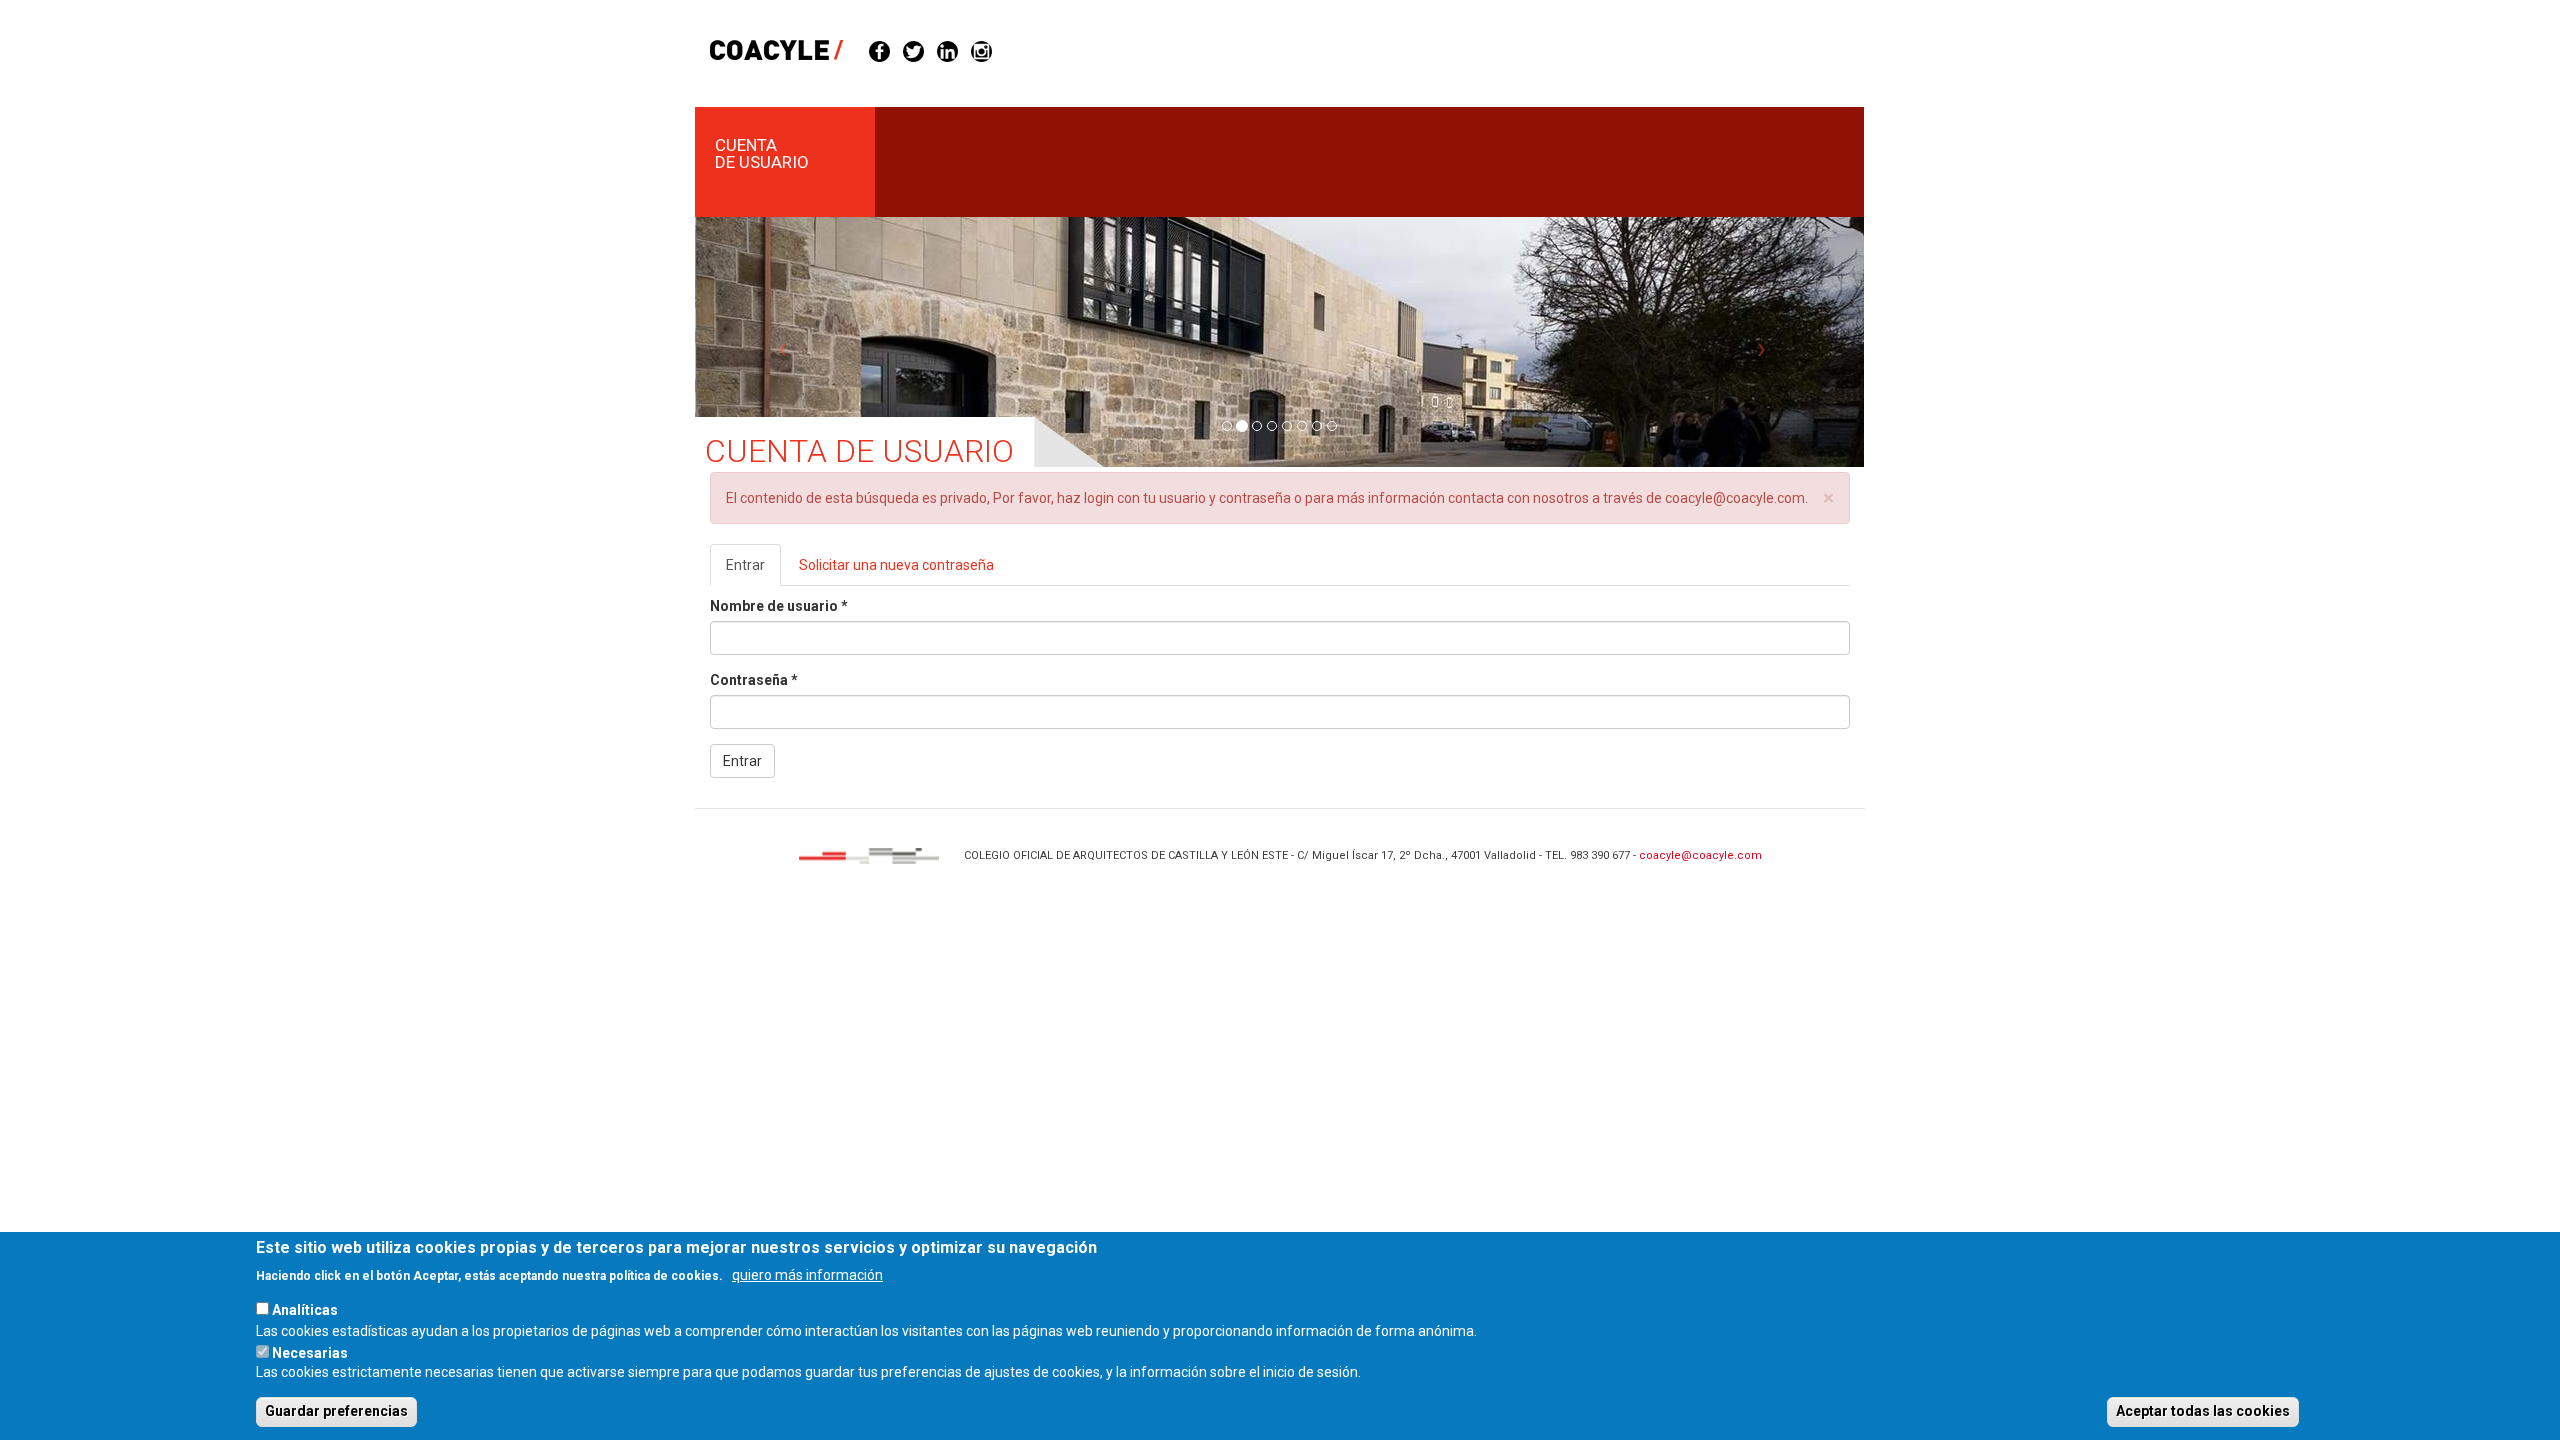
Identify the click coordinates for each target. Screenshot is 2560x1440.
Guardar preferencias (336, 1411)
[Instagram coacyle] (981, 50)
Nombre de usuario (779, 606)
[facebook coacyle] (879, 50)
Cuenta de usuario (762, 153)
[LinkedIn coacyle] (947, 50)
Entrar (753, 571)
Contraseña (754, 680)
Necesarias (310, 1352)
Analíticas (305, 1310)
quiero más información (807, 1274)
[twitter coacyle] (913, 50)
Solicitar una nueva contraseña (896, 565)
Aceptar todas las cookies (2203, 1411)
